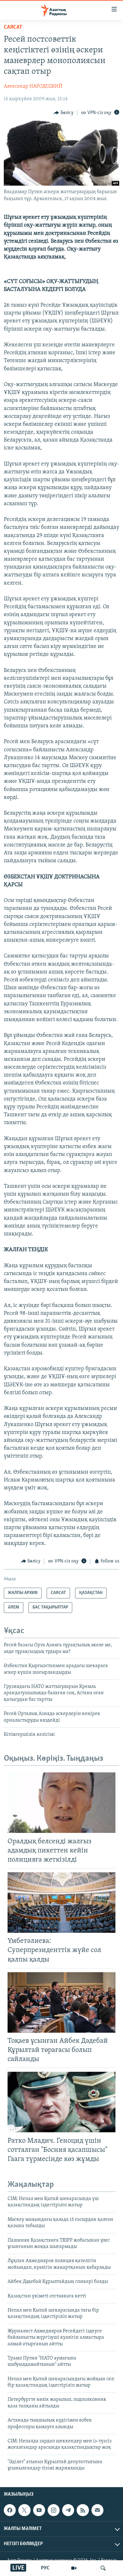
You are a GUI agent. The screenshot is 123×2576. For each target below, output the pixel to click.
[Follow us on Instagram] (54, 2510)
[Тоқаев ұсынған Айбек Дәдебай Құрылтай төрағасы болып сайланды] (61, 2002)
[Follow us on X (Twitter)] (24, 2510)
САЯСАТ (13, 27)
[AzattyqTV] (74, 2568)
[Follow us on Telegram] (68, 2510)
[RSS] (83, 2510)
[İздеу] (103, 2568)
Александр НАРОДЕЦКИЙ (33, 86)
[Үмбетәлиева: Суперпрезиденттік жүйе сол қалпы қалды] (61, 1903)
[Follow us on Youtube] (39, 2510)
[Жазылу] (97, 2510)
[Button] (64, 113)
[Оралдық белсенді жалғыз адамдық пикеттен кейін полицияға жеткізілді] (61, 1803)
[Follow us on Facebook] (10, 2510)
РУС (45, 2568)
